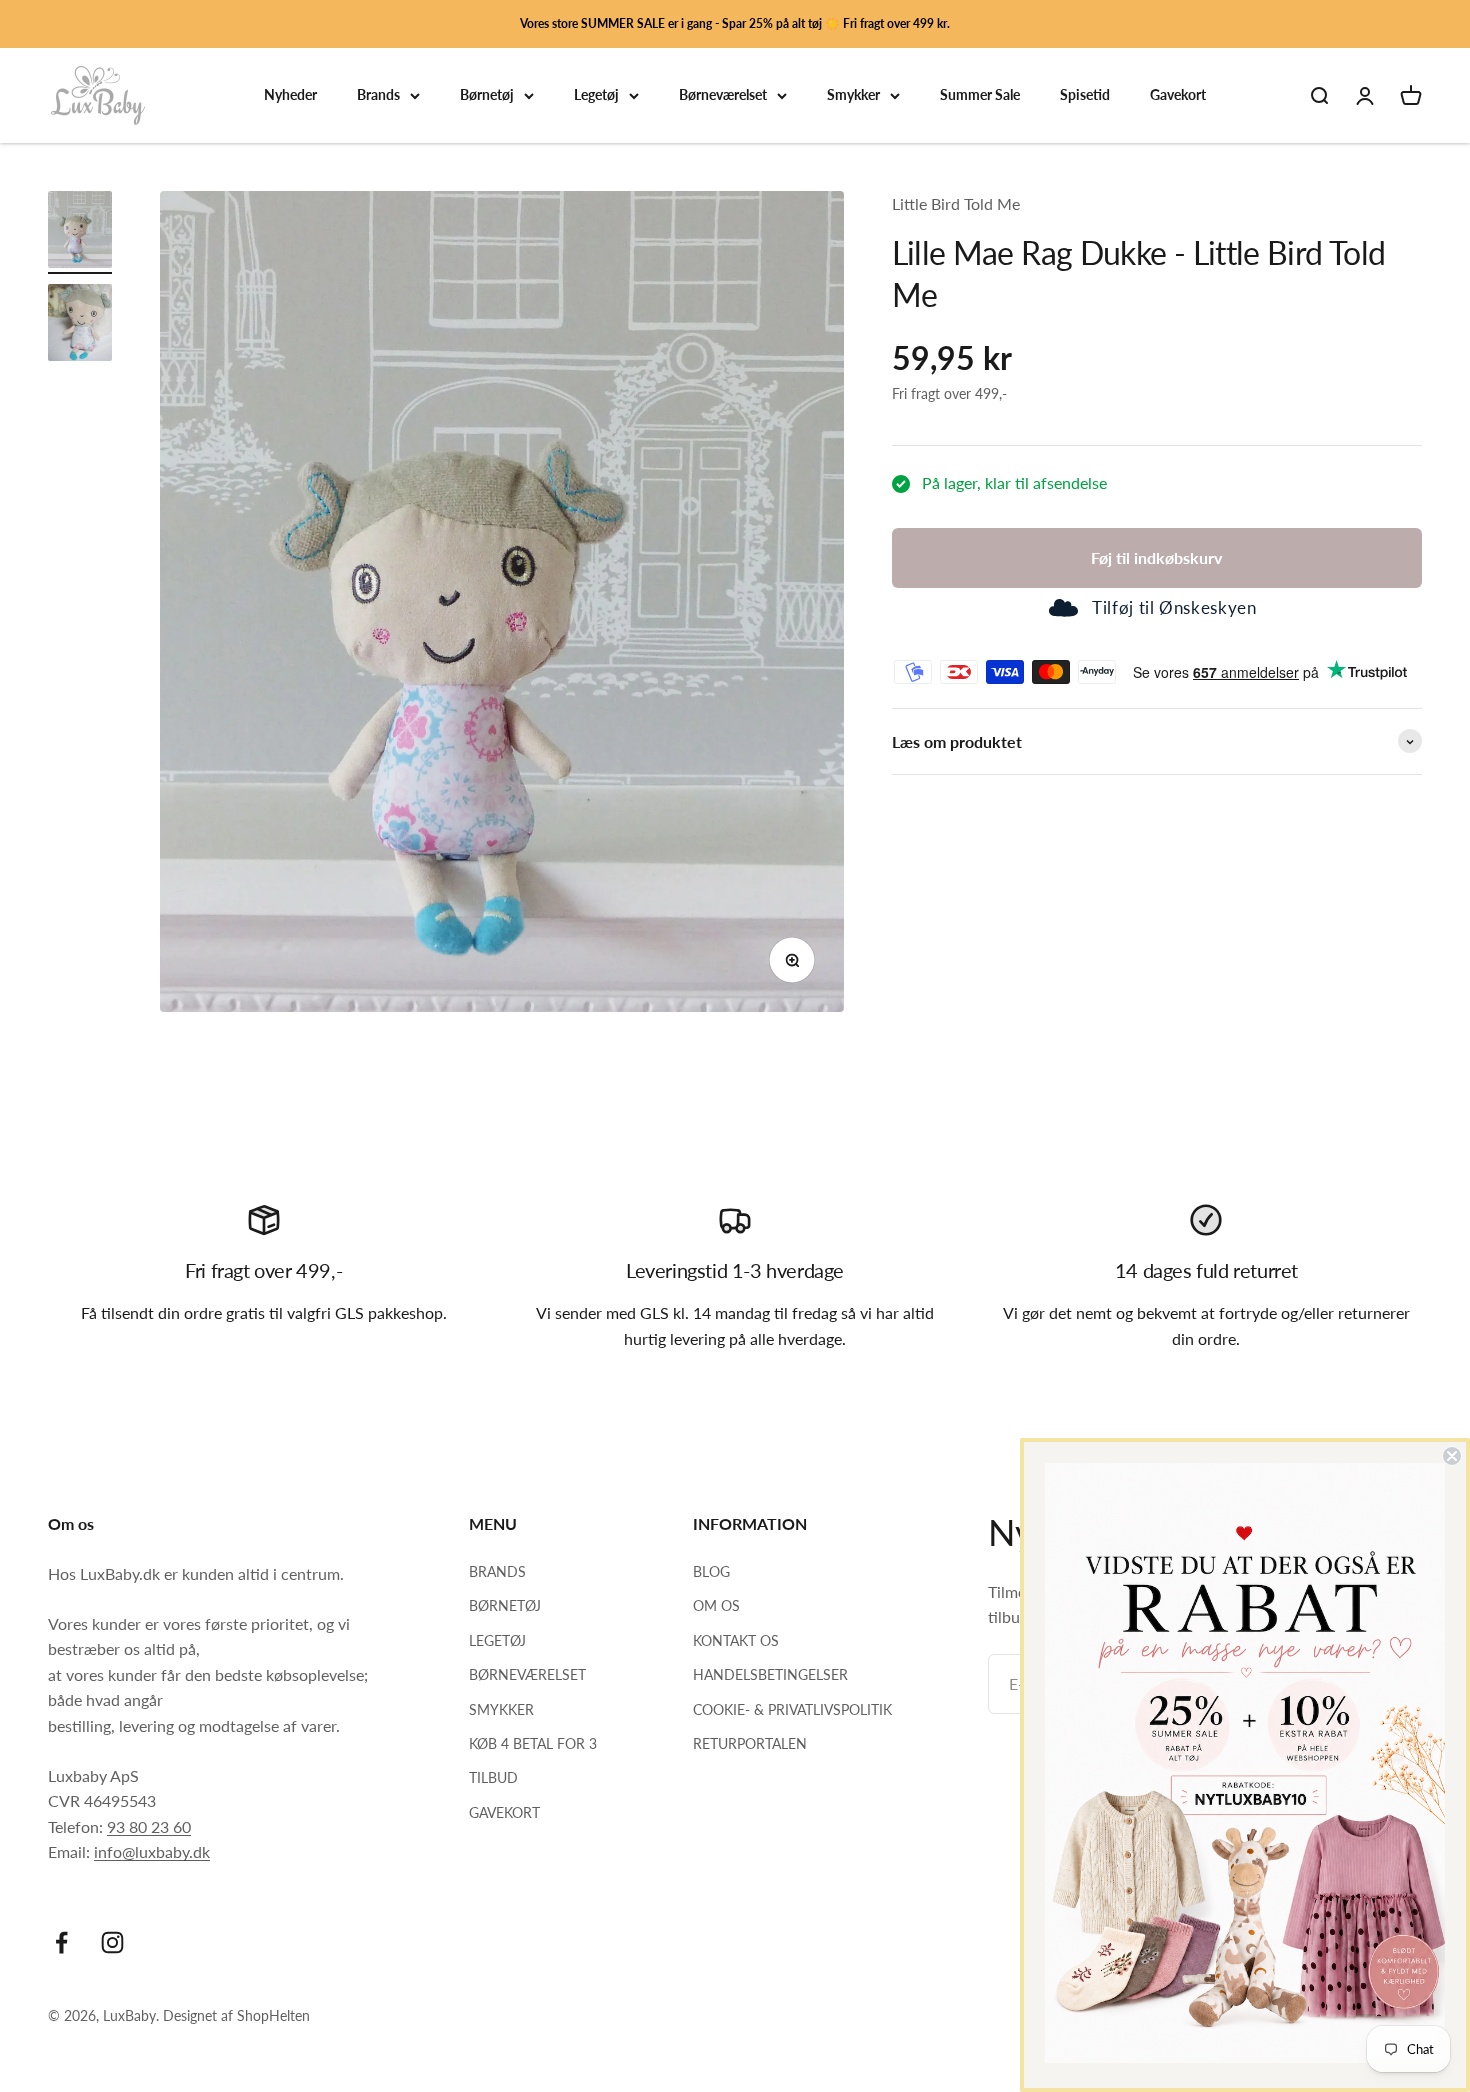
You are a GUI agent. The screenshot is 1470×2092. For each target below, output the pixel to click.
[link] (1245, 1763)
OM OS (716, 1605)
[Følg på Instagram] (112, 1942)
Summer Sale (980, 95)
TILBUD (493, 1777)
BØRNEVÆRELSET (527, 1674)
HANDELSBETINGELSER (770, 1674)
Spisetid (1085, 95)
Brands (378, 95)
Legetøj (596, 95)
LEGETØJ (497, 1640)
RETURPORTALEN (750, 1743)
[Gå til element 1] (80, 232)
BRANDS (497, 1571)
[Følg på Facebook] (61, 1942)
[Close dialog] (1452, 1456)
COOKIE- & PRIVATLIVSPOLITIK (792, 1709)
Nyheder (290, 95)
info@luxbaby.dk (152, 1851)
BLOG (711, 1571)
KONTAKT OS (736, 1640)
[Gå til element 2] (80, 325)
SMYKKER (501, 1709)
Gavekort (1178, 95)
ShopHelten (273, 2015)
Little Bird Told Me (956, 203)
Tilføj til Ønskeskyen (1174, 608)
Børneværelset (723, 95)
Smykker (853, 95)
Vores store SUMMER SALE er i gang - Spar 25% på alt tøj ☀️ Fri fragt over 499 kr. (735, 23)
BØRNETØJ (505, 1605)
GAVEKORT (504, 1812)
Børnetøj (487, 95)
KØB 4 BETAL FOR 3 (533, 1743)
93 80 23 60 (149, 1826)
